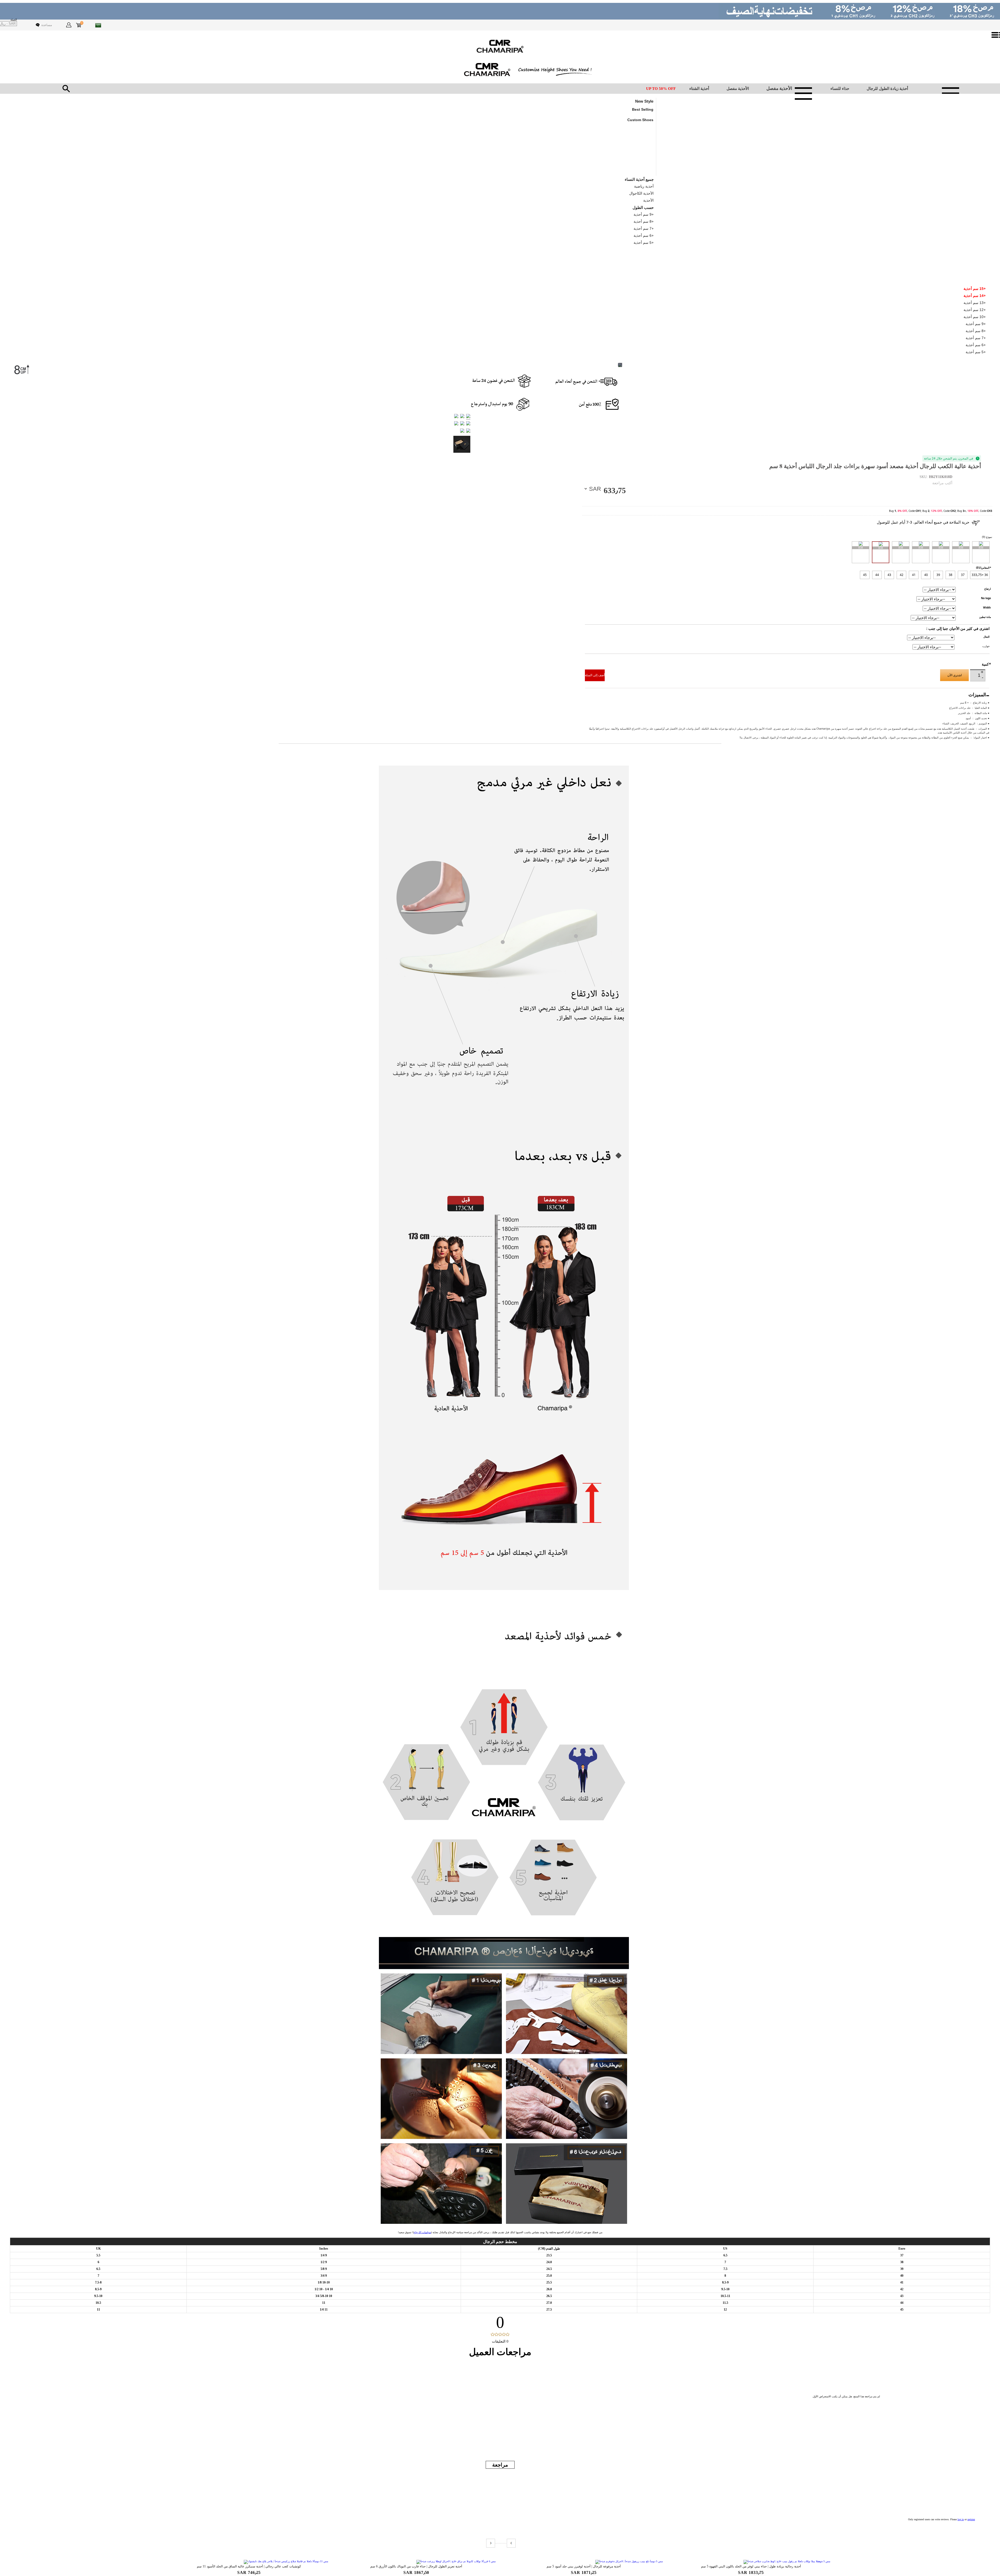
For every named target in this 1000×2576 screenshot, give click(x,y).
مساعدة (47, 25)
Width (987, 607)
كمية (986, 664)
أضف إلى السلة (595, 675)
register (971, 2519)
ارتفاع (988, 589)
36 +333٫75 (980, 575)
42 (902, 575)
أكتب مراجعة (942, 483)
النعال (986, 637)
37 (963, 575)
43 (889, 575)
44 (877, 575)
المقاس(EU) (983, 568)
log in (961, 2519)
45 (865, 575)
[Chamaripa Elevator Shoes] (500, 46)
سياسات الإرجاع (422, 2232)
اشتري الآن (955, 675)
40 (926, 575)
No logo (986, 598)
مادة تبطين (985, 617)
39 (938, 575)
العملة (14, 20)
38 (951, 575)
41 (914, 575)
